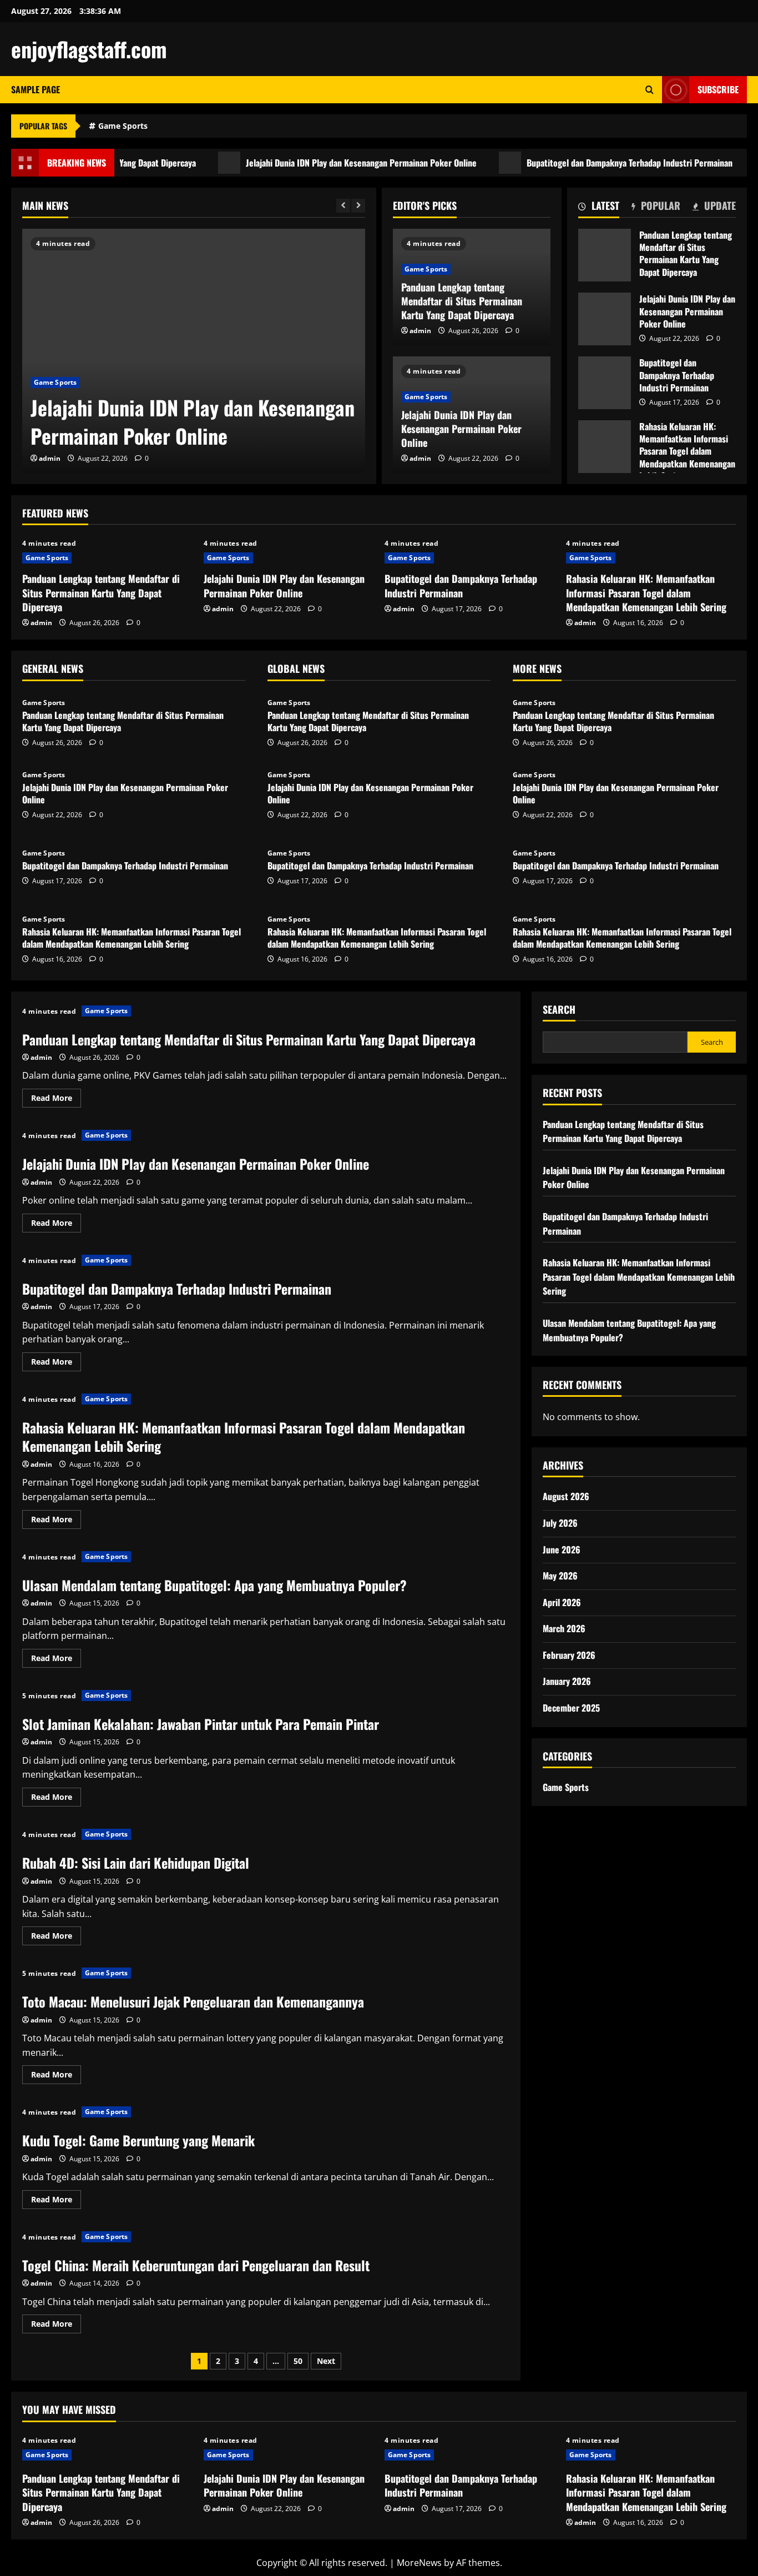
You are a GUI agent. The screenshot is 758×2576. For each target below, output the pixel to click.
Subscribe (718, 89)
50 (298, 2361)
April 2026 (562, 1602)
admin (50, 458)
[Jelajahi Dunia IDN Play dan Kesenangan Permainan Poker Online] (194, 351)
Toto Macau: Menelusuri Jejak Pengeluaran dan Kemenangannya (193, 2001)
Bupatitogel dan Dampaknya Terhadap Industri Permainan (581, 163)
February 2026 (569, 1654)
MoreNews (419, 2563)
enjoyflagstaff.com (89, 49)
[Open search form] (650, 90)
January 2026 (567, 1681)
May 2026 (560, 1575)
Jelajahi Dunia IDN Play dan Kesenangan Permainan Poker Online (312, 163)
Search (559, 1010)
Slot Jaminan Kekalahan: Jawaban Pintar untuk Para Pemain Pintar (201, 1724)
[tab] (599, 208)
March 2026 (564, 1628)
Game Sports (123, 126)
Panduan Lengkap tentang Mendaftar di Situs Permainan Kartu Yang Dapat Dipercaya (462, 301)
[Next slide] (358, 206)
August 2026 (566, 1496)
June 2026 (562, 1549)
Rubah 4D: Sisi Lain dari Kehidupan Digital (136, 1863)
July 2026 (560, 1522)
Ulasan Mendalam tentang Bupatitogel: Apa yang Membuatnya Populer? (214, 1585)
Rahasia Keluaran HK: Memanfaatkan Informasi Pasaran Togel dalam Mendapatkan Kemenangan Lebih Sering (605, 447)
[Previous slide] (343, 206)
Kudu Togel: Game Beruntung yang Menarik (138, 2140)
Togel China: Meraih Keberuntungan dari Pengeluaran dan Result (196, 2265)
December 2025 (571, 1707)
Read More (56, 1100)
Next (326, 2361)
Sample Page (36, 89)
